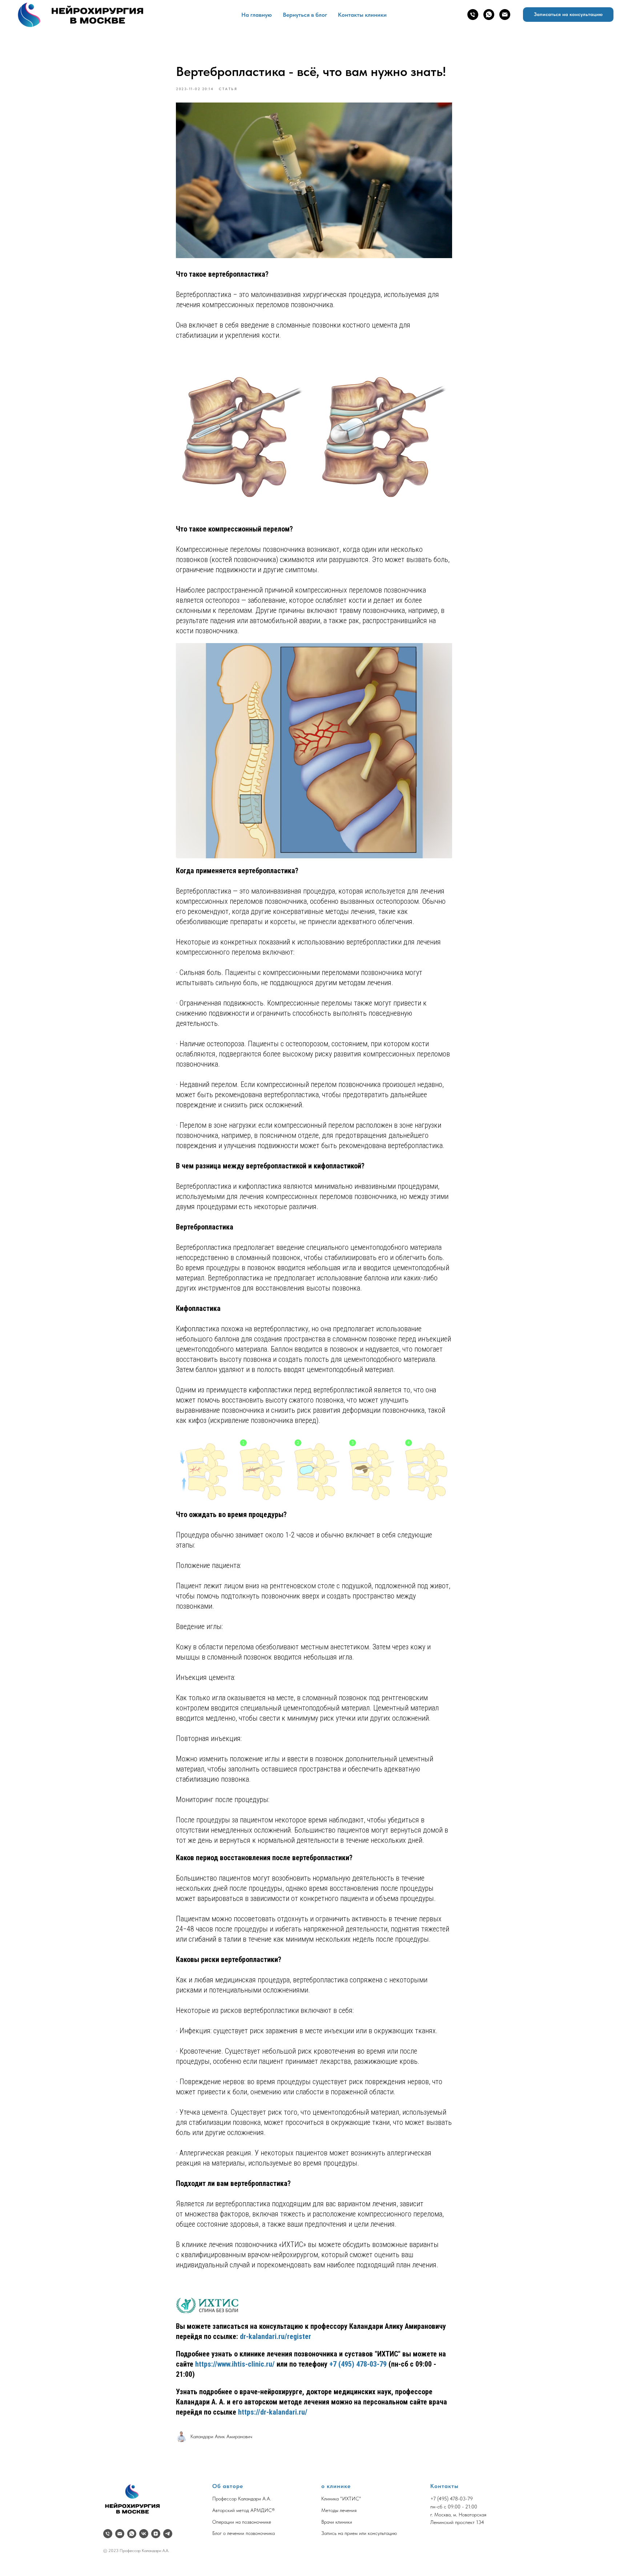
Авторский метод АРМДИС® (243, 2510)
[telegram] (168, 2534)
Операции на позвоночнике (242, 2522)
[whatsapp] (489, 15)
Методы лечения (339, 2510)
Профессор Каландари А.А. (242, 2499)
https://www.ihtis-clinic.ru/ (235, 2364)
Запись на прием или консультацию (359, 2533)
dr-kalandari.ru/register (275, 2336)
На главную (257, 15)
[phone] (108, 2534)
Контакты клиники (362, 15)
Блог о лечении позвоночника (243, 2533)
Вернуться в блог (305, 15)
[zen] (156, 2534)
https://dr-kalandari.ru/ (273, 2412)
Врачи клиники (337, 2522)
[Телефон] (473, 15)
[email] (120, 2534)
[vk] (144, 2534)
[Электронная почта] (505, 15)
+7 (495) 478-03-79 (358, 2364)
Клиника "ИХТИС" (341, 2499)
